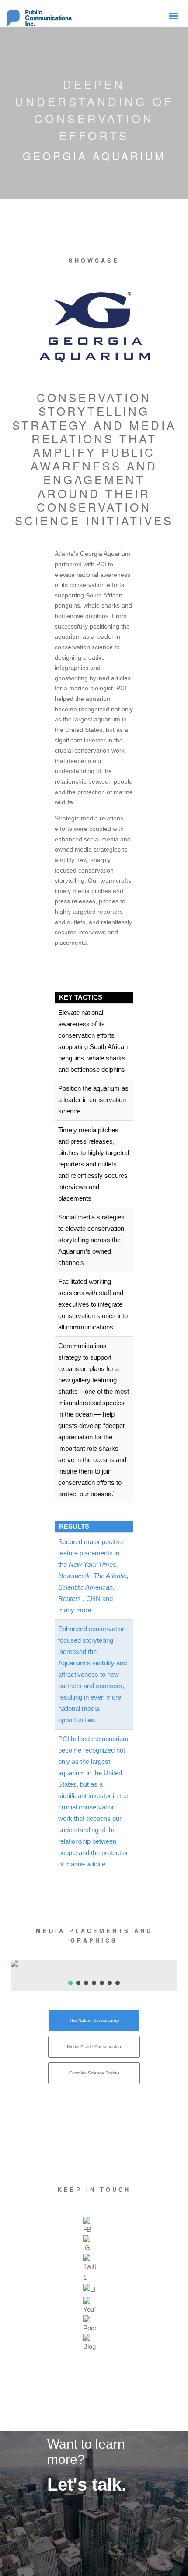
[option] (90, 2226)
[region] (94, 1975)
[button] (70, 1983)
